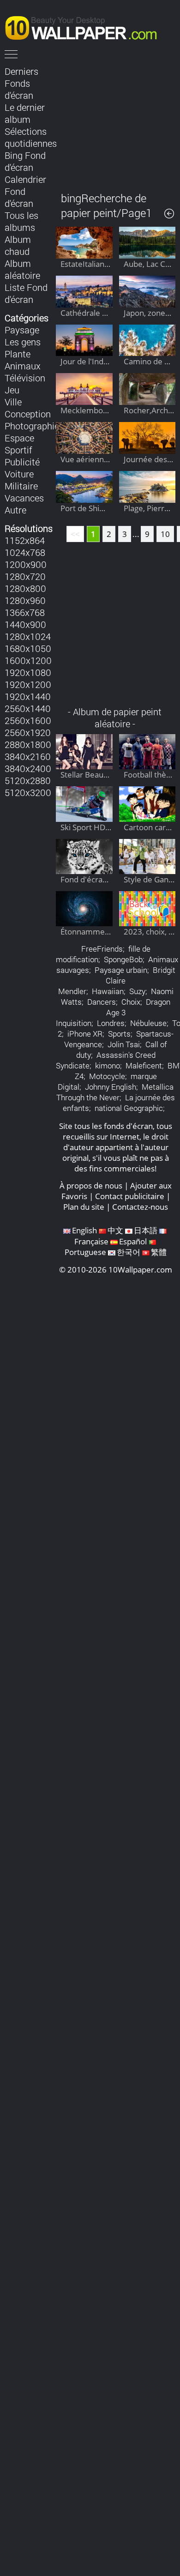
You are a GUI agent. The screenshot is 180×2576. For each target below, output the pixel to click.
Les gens (23, 342)
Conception (28, 414)
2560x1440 (28, 708)
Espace (19, 438)
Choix (131, 1002)
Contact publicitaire (130, 1196)
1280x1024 (28, 636)
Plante (18, 354)
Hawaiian (108, 991)
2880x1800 (28, 744)
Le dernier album (25, 113)
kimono (108, 1065)
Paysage (22, 330)
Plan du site (84, 1207)
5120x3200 (28, 792)
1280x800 (25, 588)
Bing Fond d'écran (25, 161)
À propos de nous (91, 1185)
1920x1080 (28, 672)
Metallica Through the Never (115, 1092)
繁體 (159, 1252)
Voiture (19, 474)
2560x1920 (28, 732)
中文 (115, 1230)
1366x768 (25, 612)
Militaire (21, 486)
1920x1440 (28, 696)
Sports (119, 1034)
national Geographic (129, 1108)
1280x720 (25, 576)
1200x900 (26, 564)
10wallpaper (85, 26)
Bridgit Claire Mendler (117, 980)
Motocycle (107, 1076)
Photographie (32, 426)
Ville (13, 402)
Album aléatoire (22, 269)
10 (165, 534)
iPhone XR (85, 1034)
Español (133, 1241)
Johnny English (111, 1087)
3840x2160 (28, 756)
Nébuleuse (148, 1023)
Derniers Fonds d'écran (21, 83)
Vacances (24, 498)
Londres (111, 1023)
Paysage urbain (121, 970)
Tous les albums (21, 221)
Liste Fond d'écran (26, 293)
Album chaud (18, 245)
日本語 (146, 1230)
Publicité (22, 462)
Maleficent (144, 1065)
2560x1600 (28, 720)
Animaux (23, 366)
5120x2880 (28, 780)
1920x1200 (28, 684)
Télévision (25, 378)
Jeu (12, 390)
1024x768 (25, 552)
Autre (15, 510)
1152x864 (25, 540)
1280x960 (25, 600)
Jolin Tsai (124, 1044)
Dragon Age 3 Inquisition (113, 1012)
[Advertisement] (116, 122)
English (84, 1230)
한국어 (129, 1252)
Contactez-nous (140, 1207)
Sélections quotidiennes (31, 137)
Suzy (137, 991)
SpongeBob (123, 959)
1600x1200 (28, 660)
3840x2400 (28, 768)
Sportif (18, 450)
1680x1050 (28, 648)
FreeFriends (102, 949)
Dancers (102, 1002)
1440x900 (25, 624)
